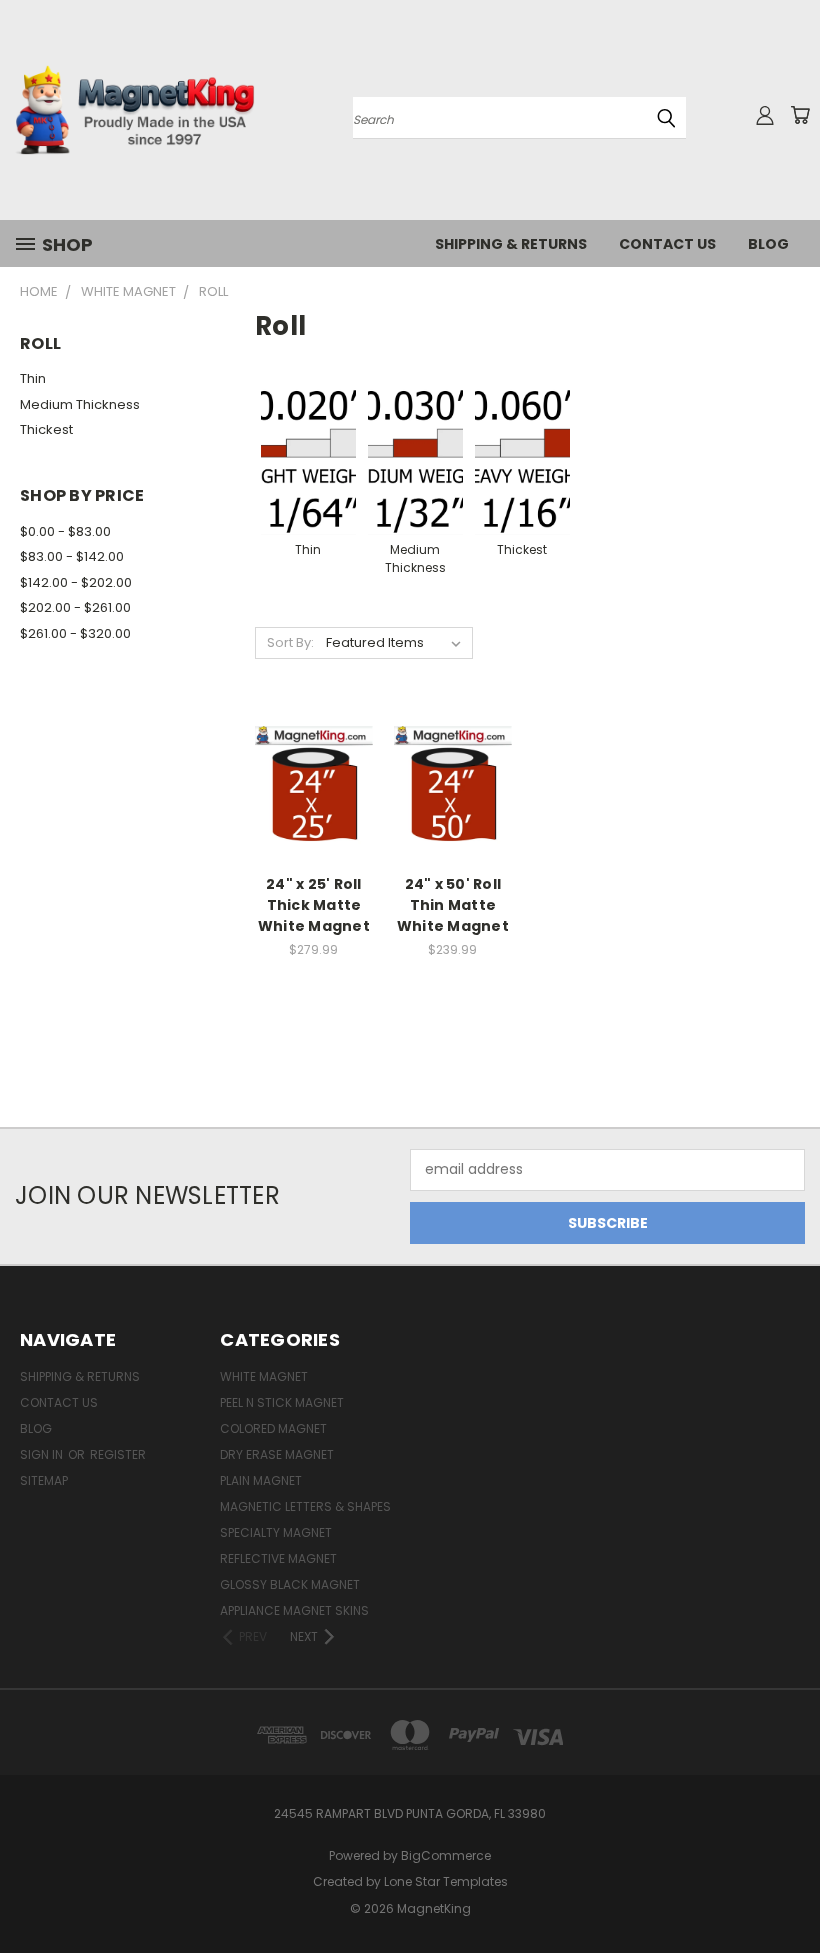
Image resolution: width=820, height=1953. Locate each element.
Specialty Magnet (276, 1532)
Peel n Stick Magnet (282, 1402)
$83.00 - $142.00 (72, 556)
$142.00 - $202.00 (76, 582)
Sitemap (44, 1480)
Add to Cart (313, 820)
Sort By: (290, 642)
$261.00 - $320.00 (75, 633)
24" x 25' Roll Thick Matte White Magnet (314, 905)
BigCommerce (446, 1855)
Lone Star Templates (446, 1881)
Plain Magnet (261, 1480)
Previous (789, 1890)
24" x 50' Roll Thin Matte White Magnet (453, 905)
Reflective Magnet (278, 1558)
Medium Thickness (80, 404)
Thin (33, 378)
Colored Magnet (273, 1428)
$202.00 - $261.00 (75, 607)
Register (118, 1454)
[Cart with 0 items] (800, 115)
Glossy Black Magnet (290, 1584)
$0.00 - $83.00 (65, 531)
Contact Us (667, 244)
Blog (768, 244)
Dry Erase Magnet (277, 1454)
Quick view (314, 744)
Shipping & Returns (511, 244)
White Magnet (264, 1376)
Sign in (43, 1454)
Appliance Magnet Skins (294, 1610)
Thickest (46, 429)
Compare (307, 783)
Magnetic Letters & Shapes (305, 1506)
